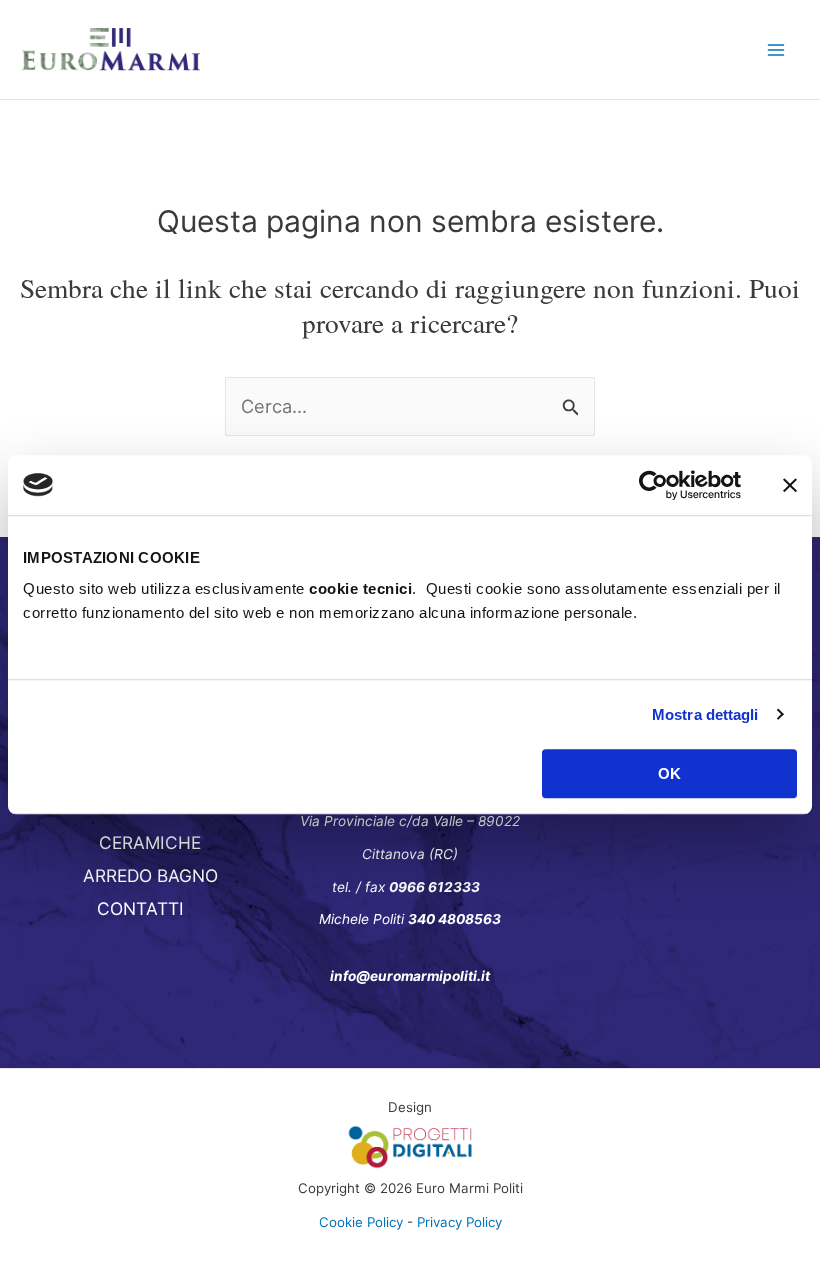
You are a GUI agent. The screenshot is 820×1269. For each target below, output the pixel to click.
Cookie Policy (361, 1222)
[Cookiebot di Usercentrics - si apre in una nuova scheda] (653, 485)
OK (669, 773)
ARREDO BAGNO (150, 875)
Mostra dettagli (705, 714)
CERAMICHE (150, 842)
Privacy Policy (459, 1222)
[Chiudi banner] (790, 485)
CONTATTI (140, 908)
